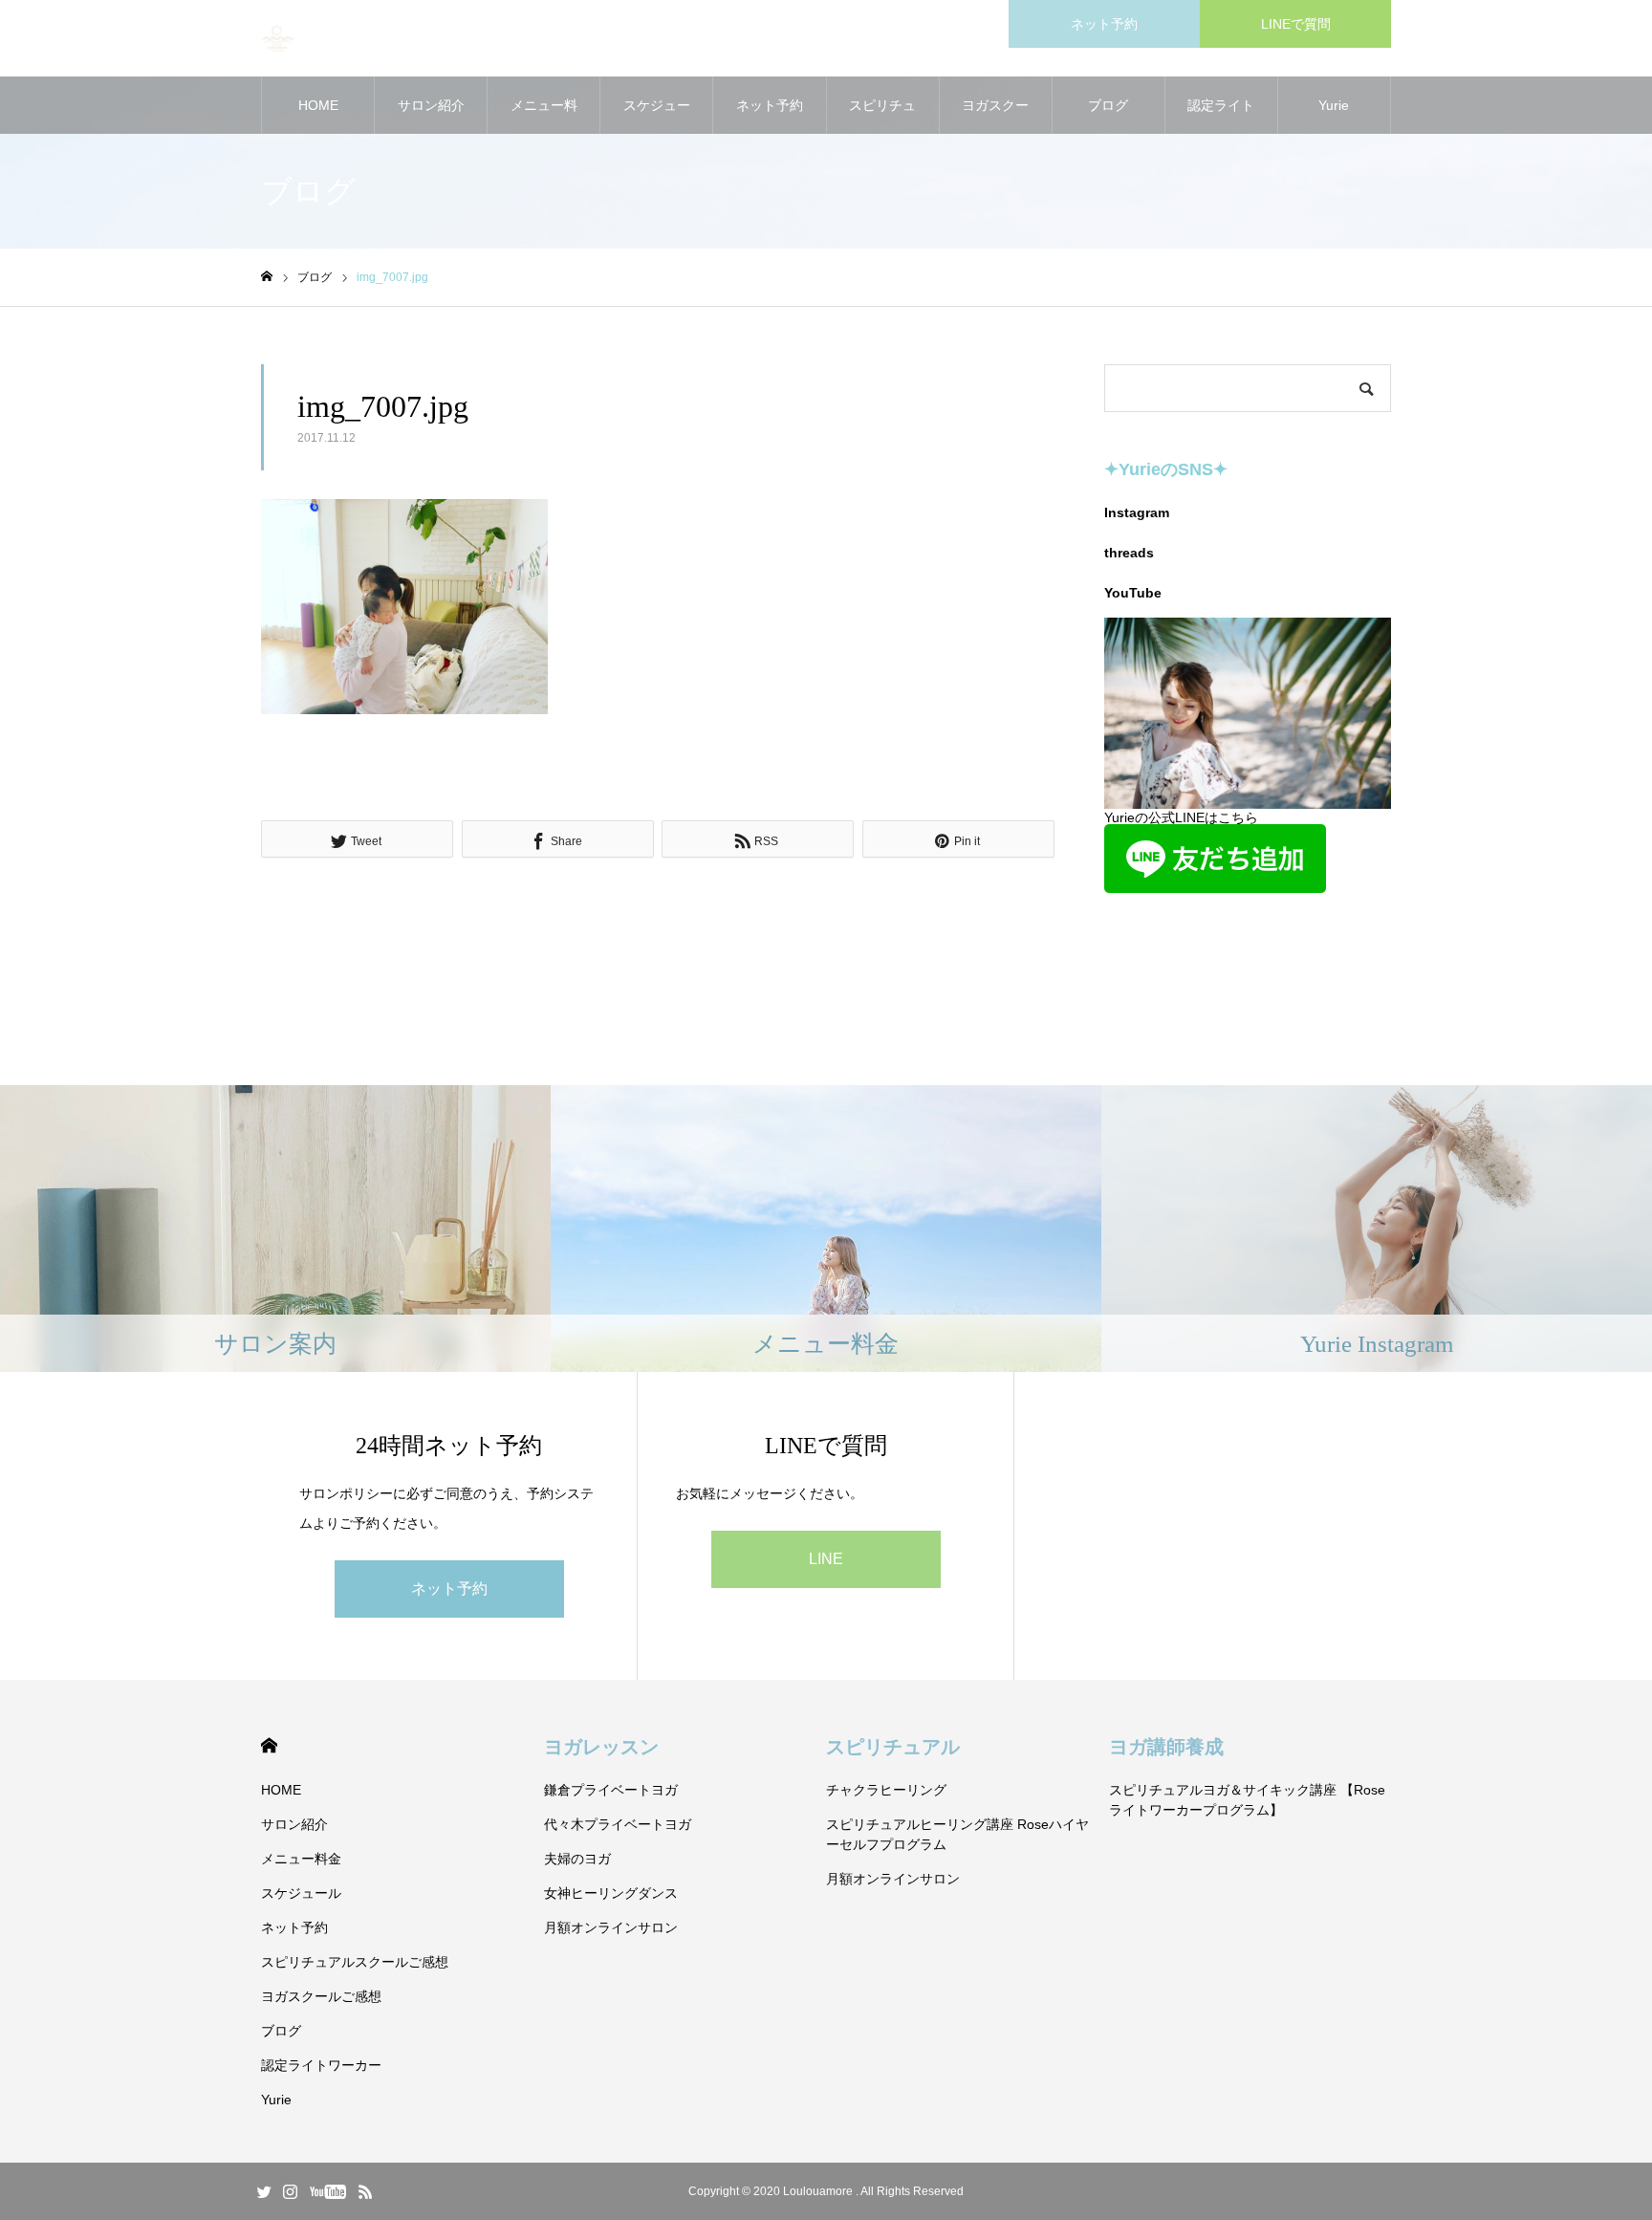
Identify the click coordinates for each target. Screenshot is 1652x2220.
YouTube (1133, 593)
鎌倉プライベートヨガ (611, 1790)
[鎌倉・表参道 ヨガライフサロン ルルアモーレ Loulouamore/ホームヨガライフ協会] (278, 39)
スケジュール (657, 116)
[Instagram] (290, 2191)
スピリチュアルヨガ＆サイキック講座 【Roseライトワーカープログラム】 (1247, 1800)
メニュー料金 (544, 116)
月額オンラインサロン (611, 1927)
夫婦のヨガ (577, 1859)
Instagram (1137, 512)
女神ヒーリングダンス (611, 1893)
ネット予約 (1104, 24)
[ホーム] (267, 277)
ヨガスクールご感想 (995, 116)
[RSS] (365, 2191)
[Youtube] (327, 2191)
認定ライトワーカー (1221, 116)
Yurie (1334, 105)
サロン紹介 (431, 105)
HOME (318, 105)
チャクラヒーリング (886, 1790)
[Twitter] (264, 2191)
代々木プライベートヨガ (618, 1824)
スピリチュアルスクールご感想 (882, 116)
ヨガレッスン (601, 1747)
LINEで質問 (1296, 24)
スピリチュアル (893, 1747)
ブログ (1108, 105)
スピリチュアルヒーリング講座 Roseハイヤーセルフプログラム (957, 1834)
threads (1129, 553)
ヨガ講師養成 (1166, 1747)
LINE (826, 1559)
